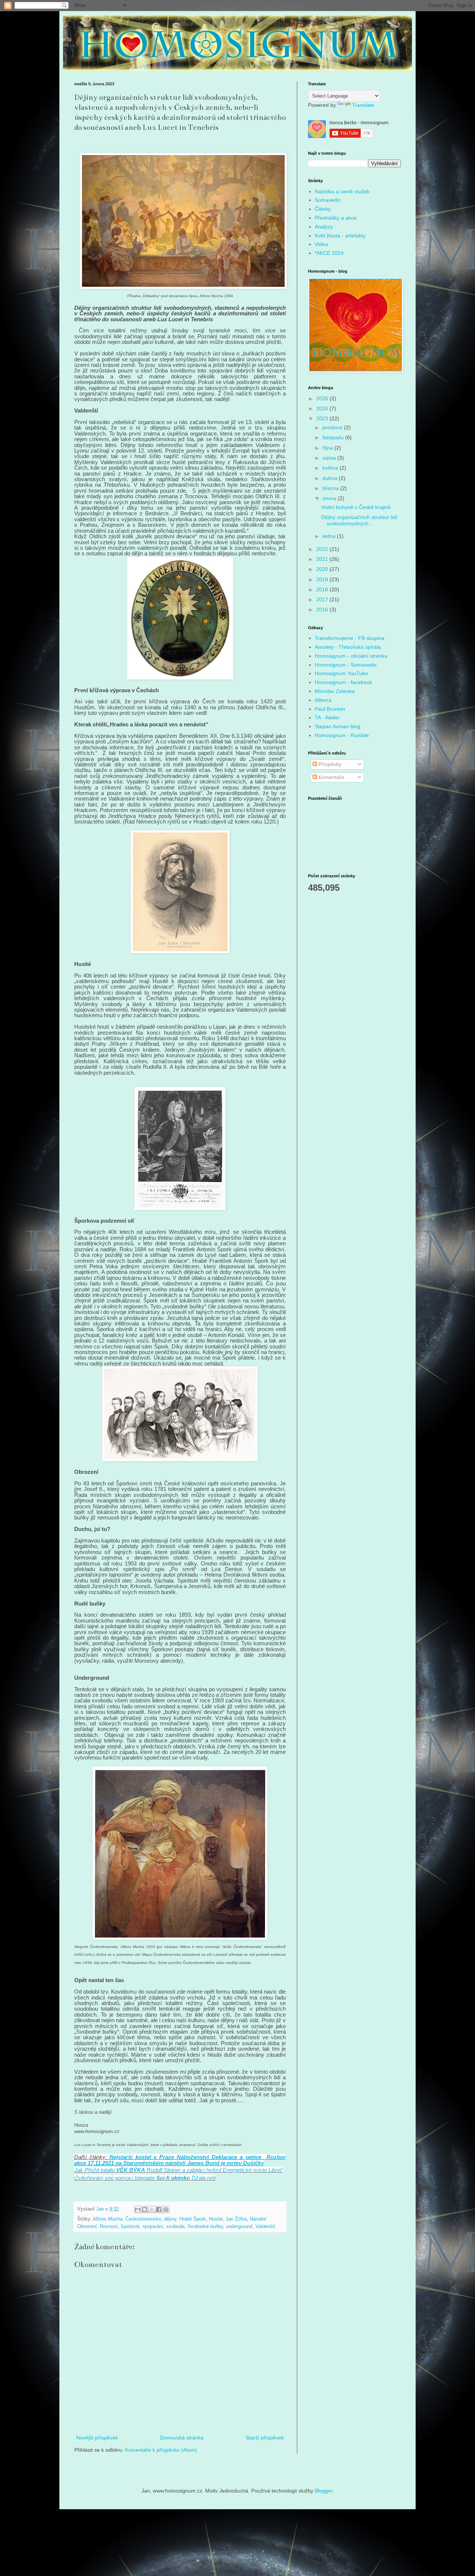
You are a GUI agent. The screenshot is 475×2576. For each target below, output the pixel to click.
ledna (330, 536)
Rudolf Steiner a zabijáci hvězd (184, 2170)
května (331, 468)
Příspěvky (329, 764)
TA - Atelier (327, 717)
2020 (323, 569)
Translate (363, 105)
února (330, 498)
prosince (333, 427)
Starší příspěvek (265, 2438)
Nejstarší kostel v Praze (142, 2157)
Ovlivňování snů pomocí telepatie (114, 2178)
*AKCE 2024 (329, 253)
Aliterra (323, 700)
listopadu (334, 437)
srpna (330, 458)
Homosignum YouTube (341, 673)
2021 (323, 559)
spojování (153, 2227)
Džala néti (204, 2178)
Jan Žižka (236, 2219)
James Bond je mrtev (214, 2163)
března (331, 488)
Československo (143, 2219)
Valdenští (265, 2227)
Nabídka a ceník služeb (342, 191)
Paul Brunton (330, 709)
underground (239, 2227)
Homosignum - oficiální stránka (351, 656)
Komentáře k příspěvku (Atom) (161, 2450)
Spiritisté (130, 2227)
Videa (321, 244)
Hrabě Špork (193, 2219)
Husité (216, 2219)
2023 (323, 418)
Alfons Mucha (108, 2219)
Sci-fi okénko (173, 2178)
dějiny (170, 2219)
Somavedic (328, 200)
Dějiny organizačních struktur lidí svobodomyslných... (359, 520)
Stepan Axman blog (338, 726)
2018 (323, 589)
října (328, 448)
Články (323, 209)
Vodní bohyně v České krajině (356, 507)
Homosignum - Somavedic (346, 665)
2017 (323, 599)
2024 (323, 408)
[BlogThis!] (145, 2209)
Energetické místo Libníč (253, 2170)
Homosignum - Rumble (342, 735)
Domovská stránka (182, 2438)
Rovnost (109, 2227)
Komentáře (331, 777)
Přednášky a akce (336, 218)
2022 (323, 549)
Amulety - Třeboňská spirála (348, 647)
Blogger (324, 2491)
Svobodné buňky (205, 2227)
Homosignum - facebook (343, 682)
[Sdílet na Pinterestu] (166, 2209)
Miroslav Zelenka (335, 691)
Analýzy (324, 227)
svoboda (175, 2227)
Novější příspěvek (97, 2438)
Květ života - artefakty (340, 236)
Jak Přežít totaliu (94, 2170)
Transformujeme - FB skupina (350, 638)
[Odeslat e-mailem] (138, 2209)
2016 (323, 609)
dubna (331, 478)
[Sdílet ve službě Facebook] (159, 2209)
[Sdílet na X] (152, 2209)
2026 (323, 398)
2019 (323, 579)
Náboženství (193, 2157)
